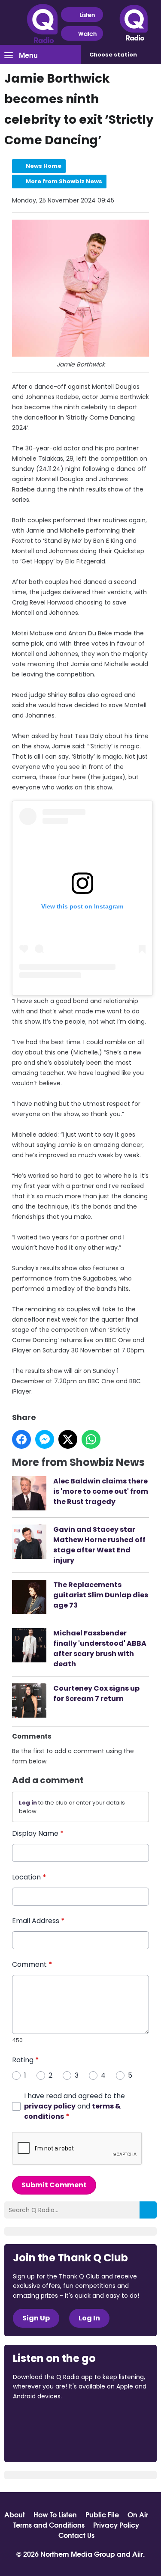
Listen (87, 15)
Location (29, 1877)
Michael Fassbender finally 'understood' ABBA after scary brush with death (100, 1648)
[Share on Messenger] (45, 1439)
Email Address (38, 1921)
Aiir (138, 2554)
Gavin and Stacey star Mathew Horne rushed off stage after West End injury (99, 1545)
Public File (102, 2514)
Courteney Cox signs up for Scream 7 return (96, 1693)
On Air (138, 2514)
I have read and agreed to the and (74, 2106)
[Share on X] (68, 1439)
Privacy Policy (116, 2525)
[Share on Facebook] (21, 1439)
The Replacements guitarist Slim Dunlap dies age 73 (101, 1595)
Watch (87, 33)
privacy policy (50, 2106)
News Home (44, 166)
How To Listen (55, 2514)
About (15, 2514)
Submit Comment (54, 2185)
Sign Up (36, 2318)
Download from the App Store (46, 2419)
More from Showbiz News (64, 181)
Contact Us (76, 2535)
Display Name (38, 1833)
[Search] (148, 2210)
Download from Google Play (46, 2442)
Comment (32, 1964)
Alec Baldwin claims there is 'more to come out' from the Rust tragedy (101, 1491)
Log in (28, 1803)
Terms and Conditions (49, 2525)
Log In (89, 2318)
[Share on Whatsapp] (91, 1439)
